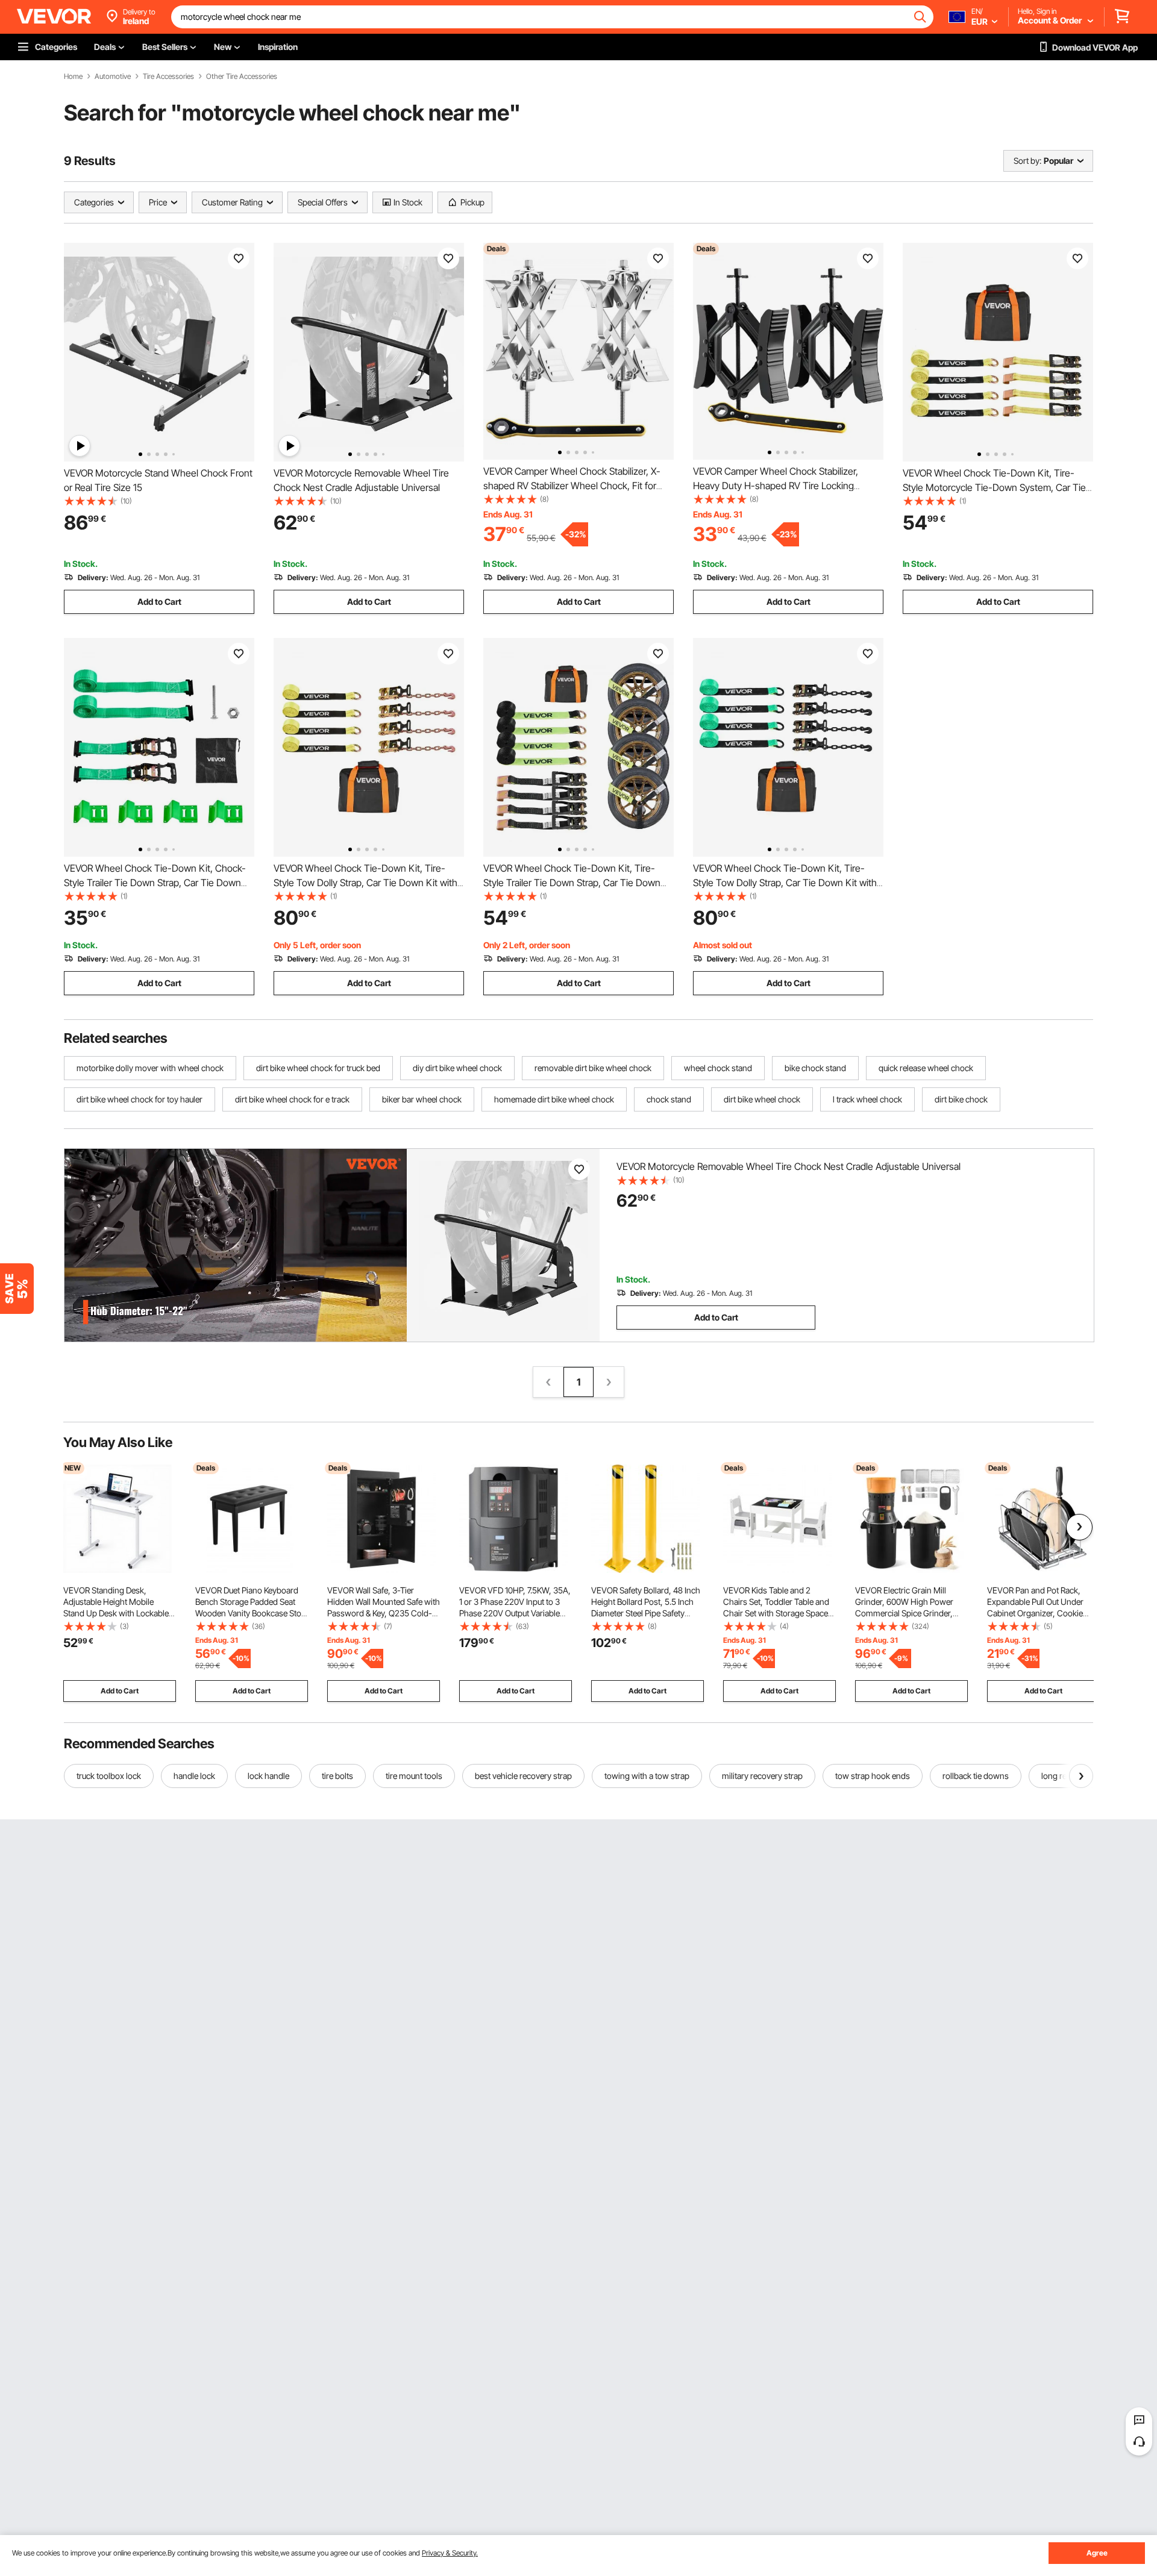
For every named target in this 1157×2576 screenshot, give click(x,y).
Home (73, 77)
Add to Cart (159, 602)
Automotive (113, 77)
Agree (1097, 2553)
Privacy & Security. (450, 2553)
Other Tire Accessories (242, 77)
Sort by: (1027, 161)
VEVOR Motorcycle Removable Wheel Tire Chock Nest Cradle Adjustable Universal (789, 1166)
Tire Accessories (168, 77)
